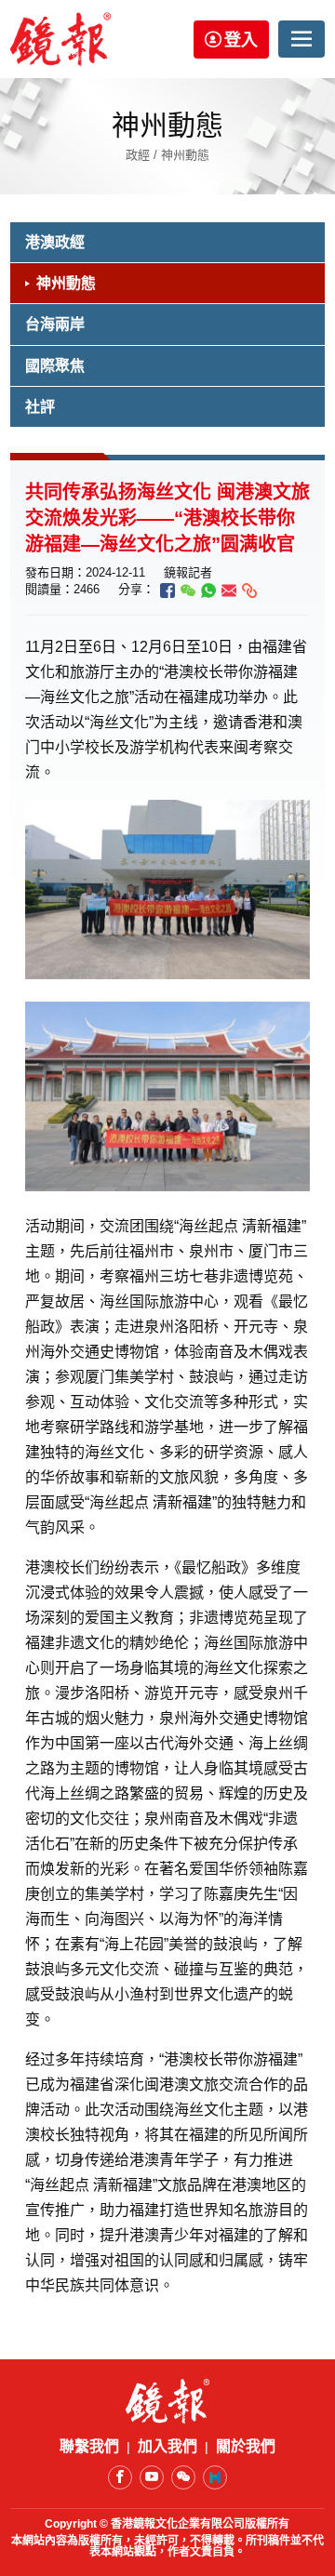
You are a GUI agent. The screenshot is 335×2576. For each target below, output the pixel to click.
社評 (40, 407)
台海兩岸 (55, 324)
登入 (241, 40)
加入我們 (167, 2447)
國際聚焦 (55, 366)
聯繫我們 (89, 2447)
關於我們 (246, 2447)
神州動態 (66, 283)
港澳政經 (55, 242)
